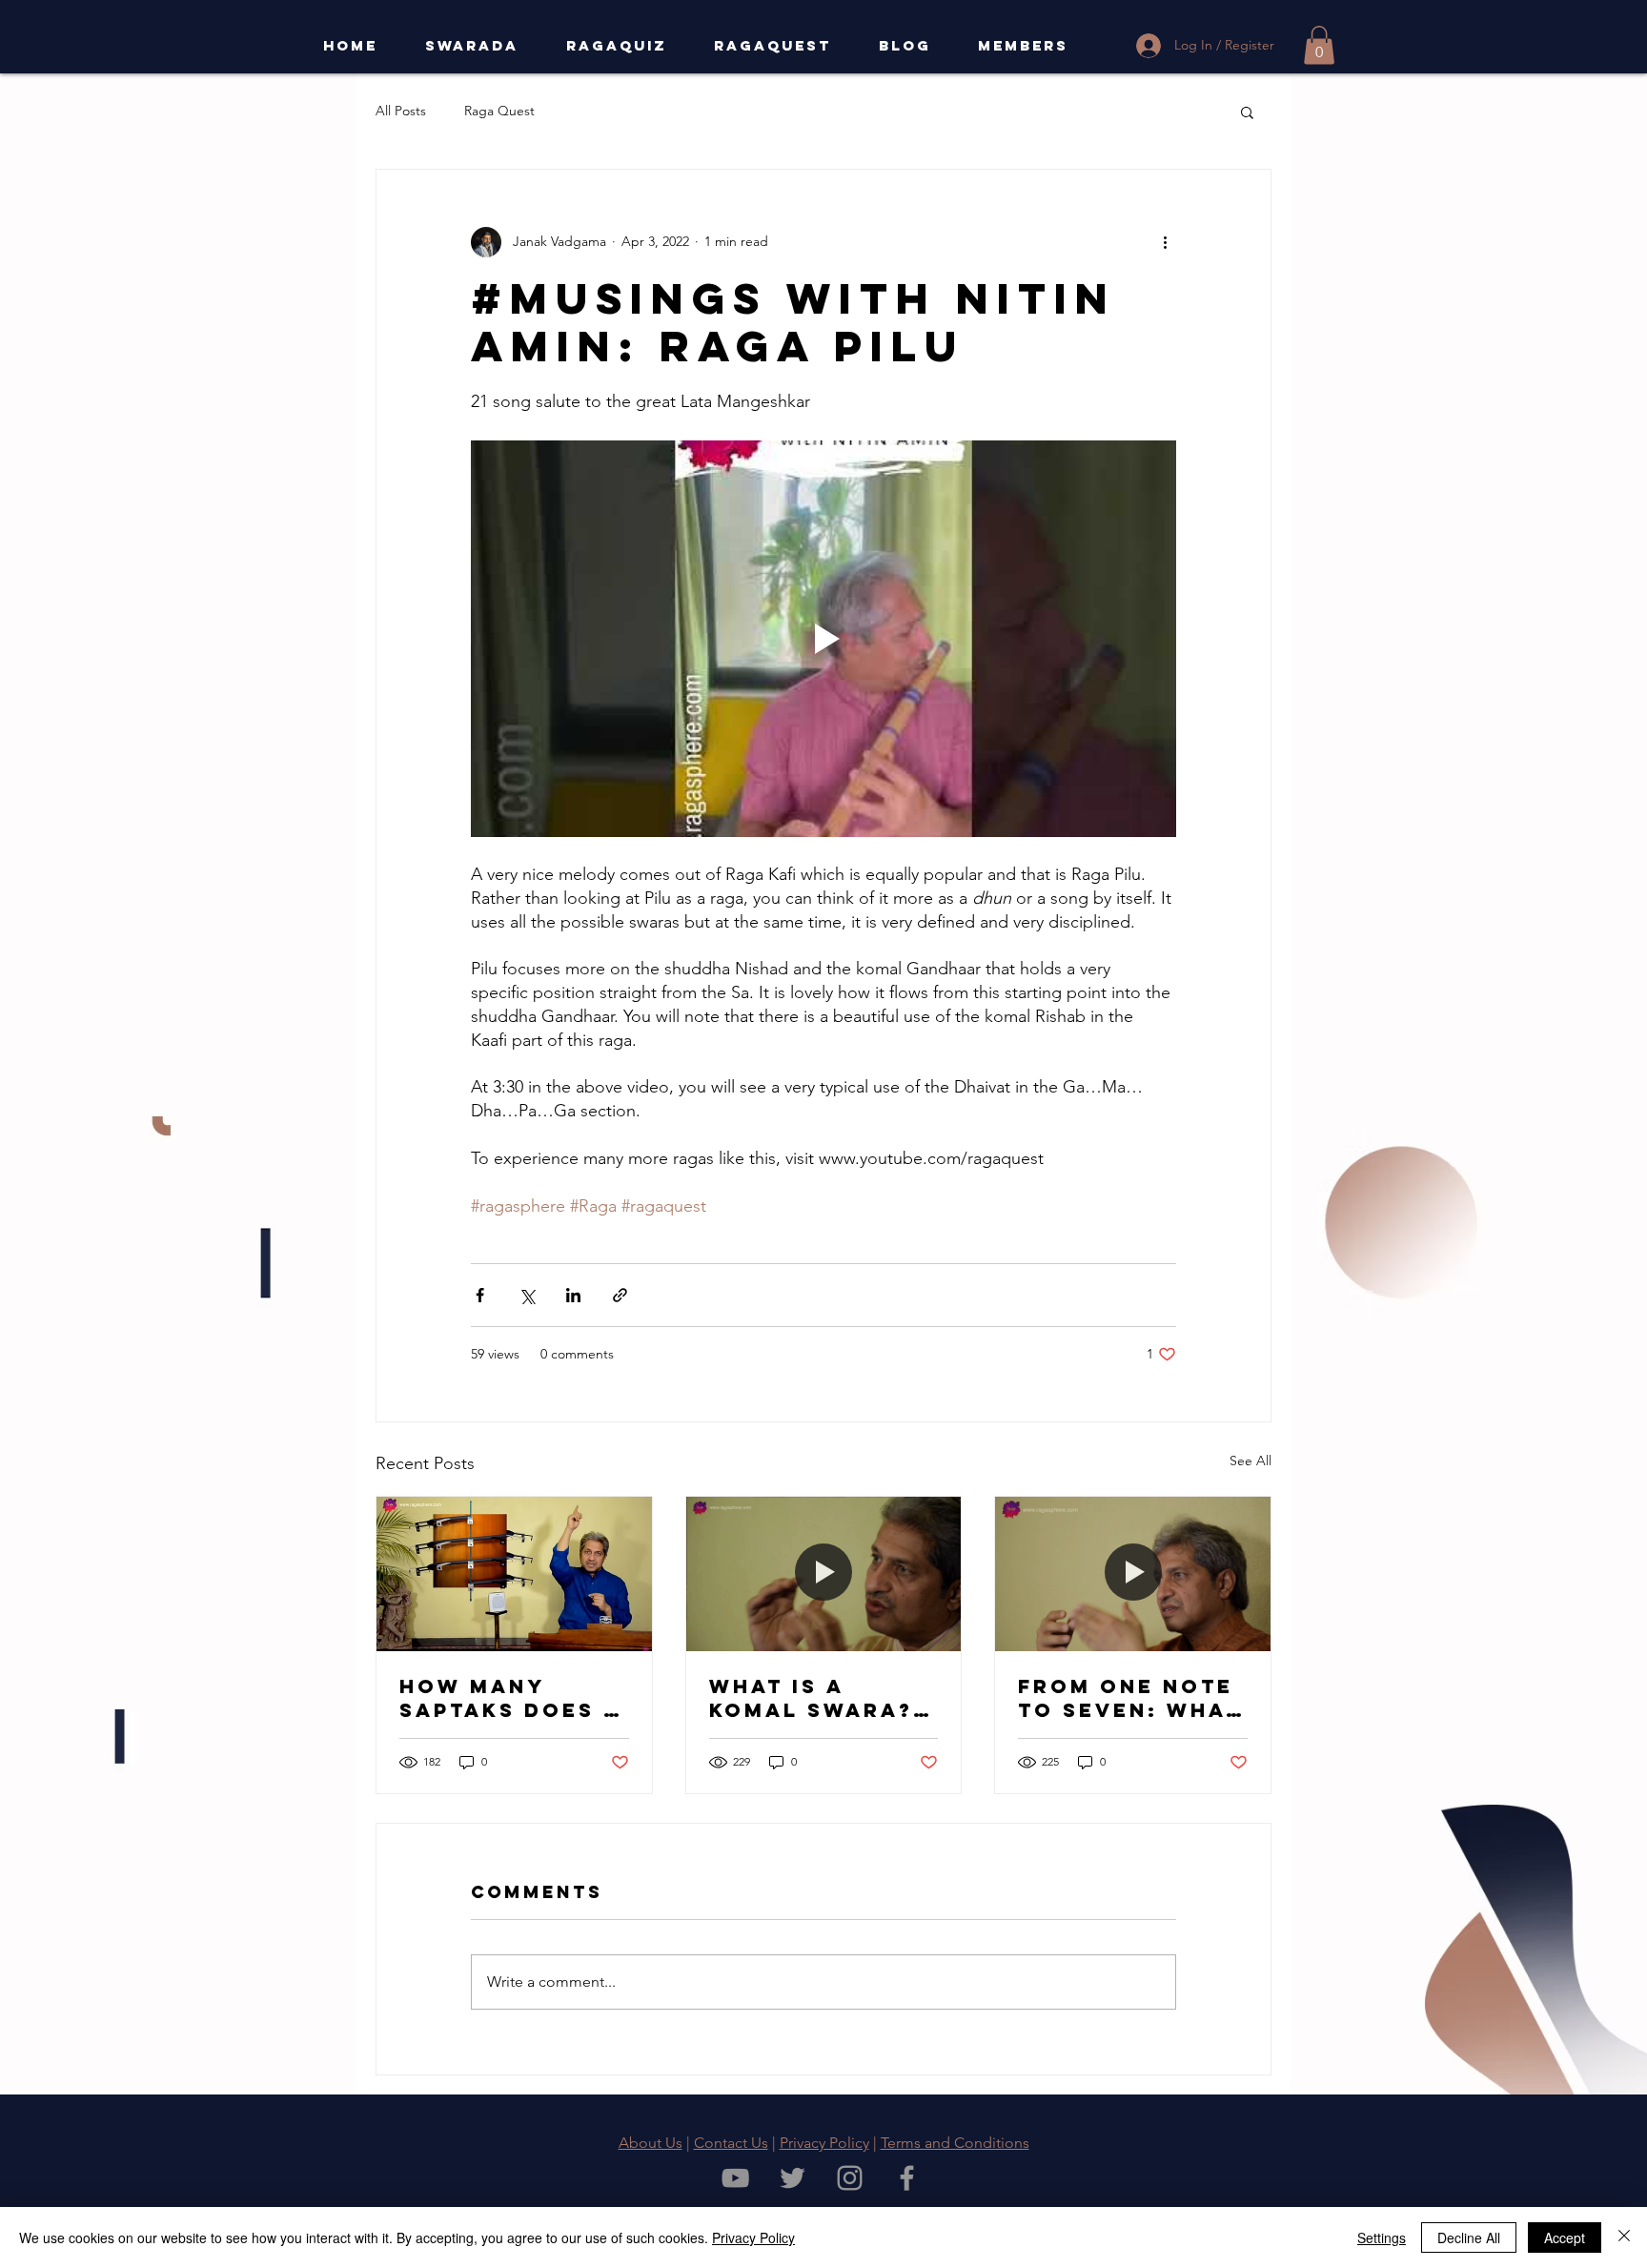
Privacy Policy (824, 2143)
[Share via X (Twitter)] (527, 1295)
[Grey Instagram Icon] (850, 2178)
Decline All (1469, 2237)
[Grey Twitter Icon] (793, 2178)
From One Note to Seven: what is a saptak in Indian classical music (1129, 1698)
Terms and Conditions (955, 2143)
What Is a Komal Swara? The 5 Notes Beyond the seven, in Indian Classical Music (811, 1698)
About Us (651, 2143)
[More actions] (1165, 242)
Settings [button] (1382, 2237)
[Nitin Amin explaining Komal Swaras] (824, 1574)
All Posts (401, 111)
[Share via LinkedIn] (573, 1295)
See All (1250, 1461)
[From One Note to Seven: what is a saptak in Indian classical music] (1133, 1574)
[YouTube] (735, 2178)
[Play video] (823, 639)
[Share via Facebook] (480, 1295)
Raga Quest (499, 111)
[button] (1319, 45)
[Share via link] (620, 1295)
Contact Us (731, 2143)
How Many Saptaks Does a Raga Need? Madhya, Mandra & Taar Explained (510, 1698)
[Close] (1624, 2237)
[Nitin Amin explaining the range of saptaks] (514, 1574)
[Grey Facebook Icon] (907, 2178)
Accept (1565, 2237)
